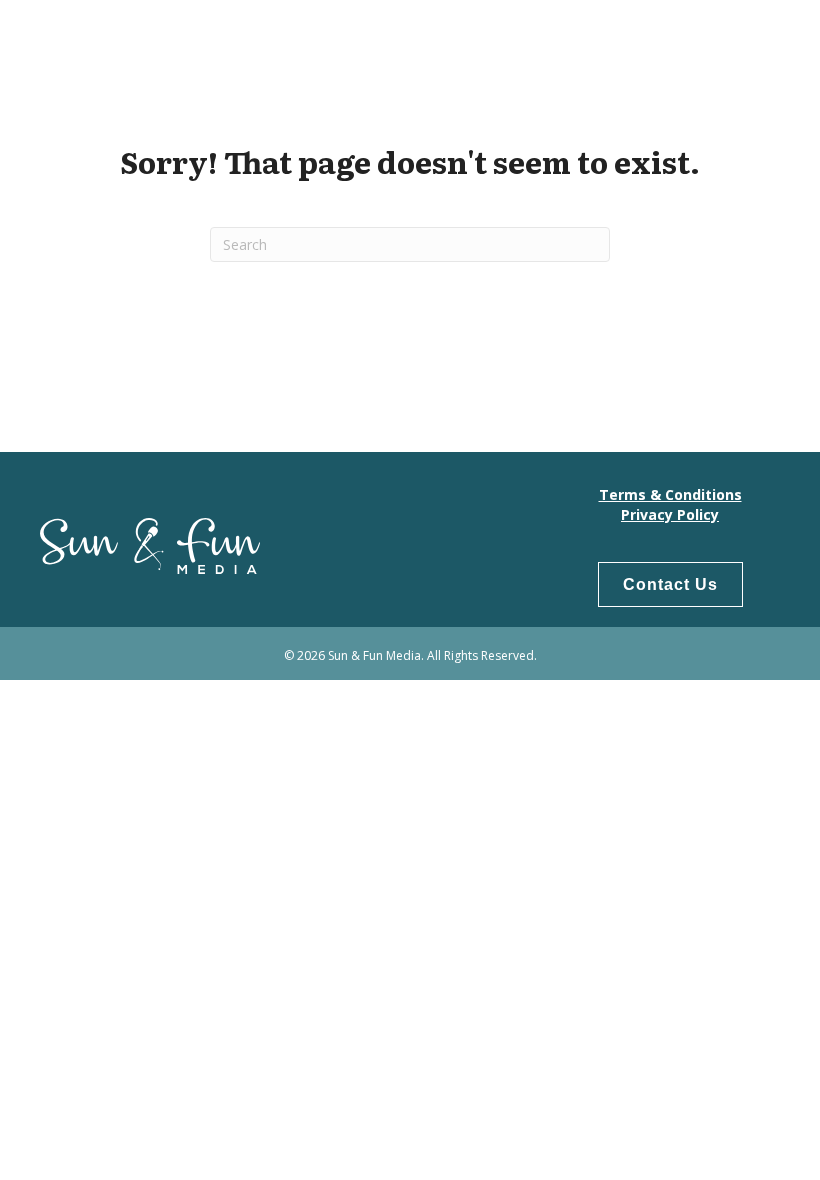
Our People (544, 40)
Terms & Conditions (670, 494)
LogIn (744, 40)
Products (655, 40)
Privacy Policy (670, 514)
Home (451, 40)
